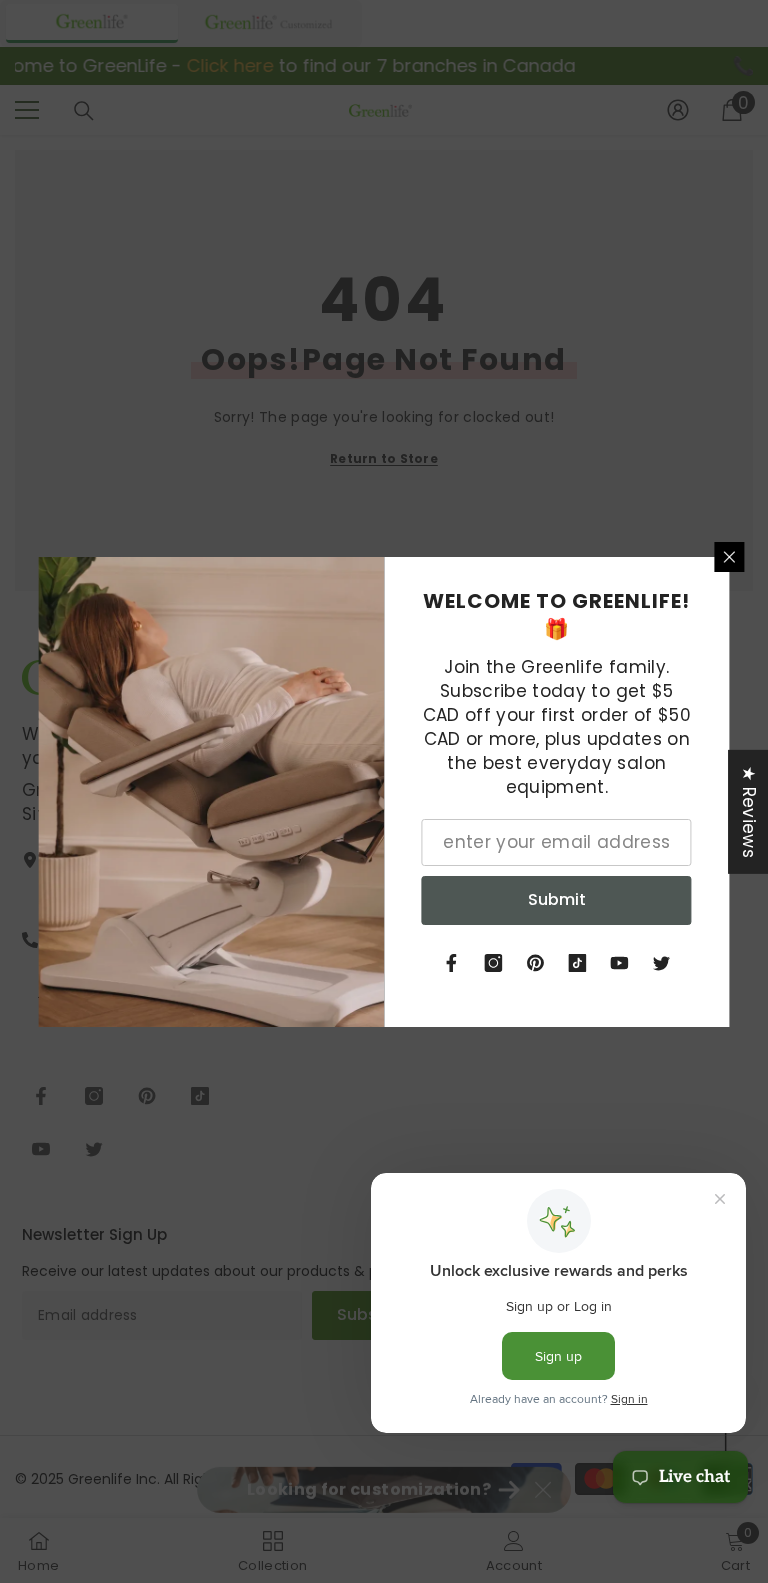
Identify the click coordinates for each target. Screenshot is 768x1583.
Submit (557, 899)
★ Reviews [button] (749, 811)
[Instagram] (494, 963)
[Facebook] (452, 963)
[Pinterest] (536, 963)
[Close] (730, 557)
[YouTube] (620, 963)
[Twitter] (662, 963)
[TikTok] (578, 963)
